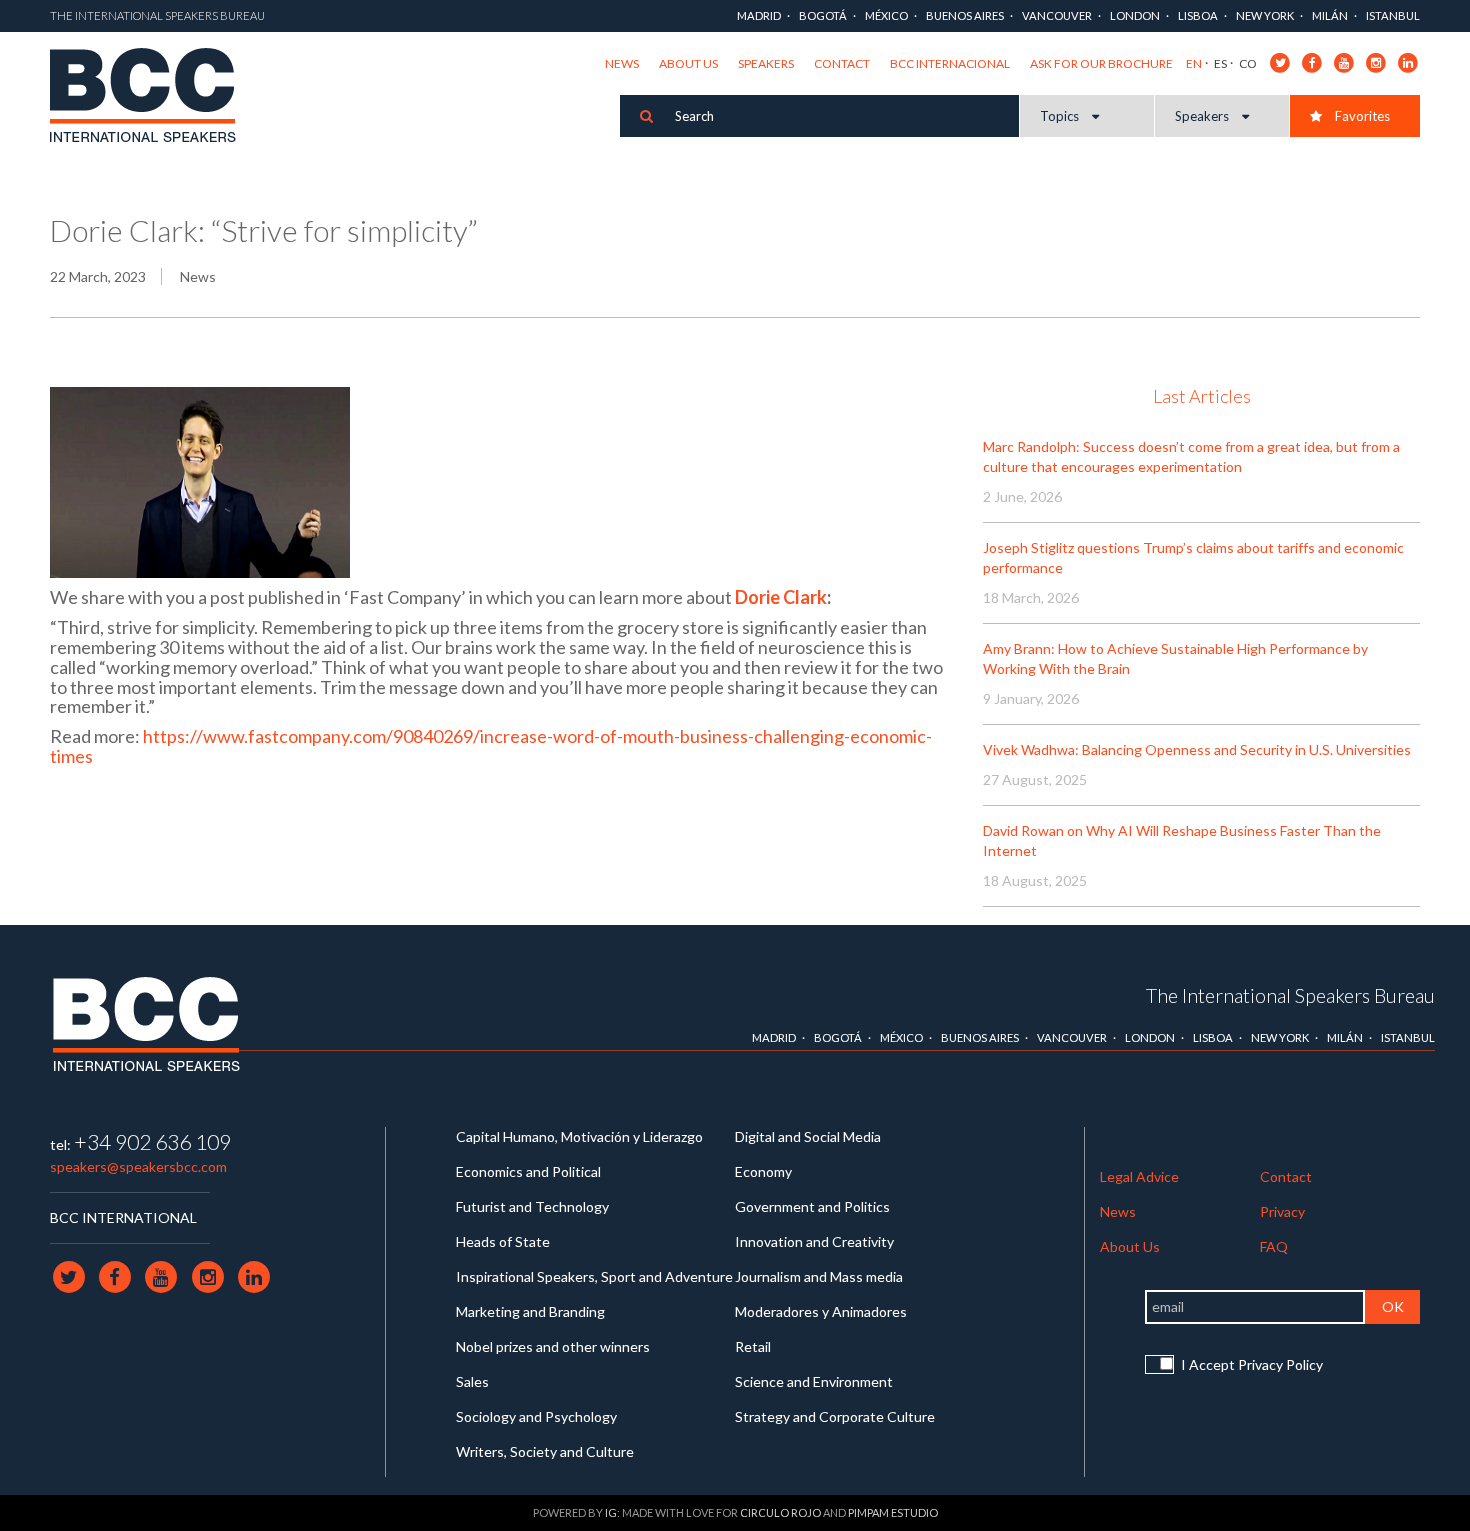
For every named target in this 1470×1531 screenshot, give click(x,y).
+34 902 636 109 (152, 1141)
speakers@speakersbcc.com (138, 1166)
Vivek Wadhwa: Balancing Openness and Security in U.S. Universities (1197, 749)
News (622, 63)
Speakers (766, 63)
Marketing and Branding (530, 1311)
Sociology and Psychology (536, 1416)
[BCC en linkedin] (1408, 61)
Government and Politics (812, 1206)
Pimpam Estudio (893, 1512)
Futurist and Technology (532, 1206)
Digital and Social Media (808, 1136)
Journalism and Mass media (819, 1276)
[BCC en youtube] (1344, 61)
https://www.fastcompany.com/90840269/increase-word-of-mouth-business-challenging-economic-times (491, 746)
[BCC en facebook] (1312, 61)
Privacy (1282, 1211)
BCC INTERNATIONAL (123, 1217)
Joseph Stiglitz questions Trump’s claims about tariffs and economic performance (1193, 557)
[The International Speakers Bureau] (153, 98)
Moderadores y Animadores (821, 1311)
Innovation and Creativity (814, 1241)
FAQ (1274, 1246)
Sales (472, 1381)
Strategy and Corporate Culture (835, 1416)
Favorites (1361, 116)
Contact (842, 63)
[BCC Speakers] (146, 1024)
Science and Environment (814, 1381)
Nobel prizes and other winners (553, 1346)
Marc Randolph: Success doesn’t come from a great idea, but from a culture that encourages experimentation (1191, 456)
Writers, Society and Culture (545, 1451)
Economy (763, 1171)
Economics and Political (528, 1171)
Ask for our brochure (1101, 63)
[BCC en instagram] (1376, 61)
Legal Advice (1139, 1176)
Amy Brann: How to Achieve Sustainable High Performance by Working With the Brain (1175, 658)
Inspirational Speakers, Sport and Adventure (594, 1276)
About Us (688, 63)
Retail (753, 1346)
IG (611, 1512)
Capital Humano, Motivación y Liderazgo (579, 1136)
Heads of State (503, 1241)
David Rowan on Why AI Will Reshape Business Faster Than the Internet (1182, 840)
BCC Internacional (950, 63)
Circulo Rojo (780, 1512)
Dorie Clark (781, 597)
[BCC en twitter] (1280, 61)
